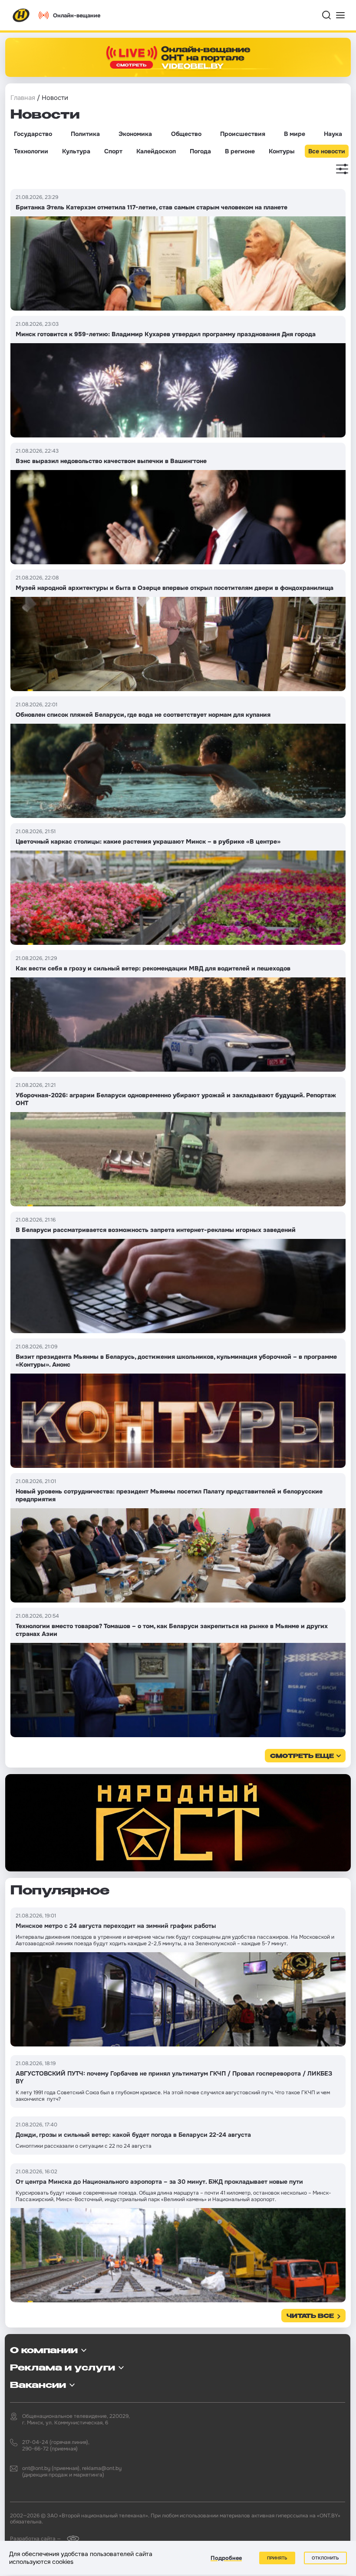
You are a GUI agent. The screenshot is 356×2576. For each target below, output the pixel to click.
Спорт (113, 151)
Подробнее (226, 2558)
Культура (76, 151)
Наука (333, 134)
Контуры (282, 151)
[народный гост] (178, 1823)
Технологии (31, 151)
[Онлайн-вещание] (178, 57)
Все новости (327, 151)
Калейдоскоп (156, 151)
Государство (33, 134)
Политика (85, 134)
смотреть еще (302, 1757)
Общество (186, 134)
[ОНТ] (21, 15)
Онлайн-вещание (77, 15)
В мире (295, 134)
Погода (200, 151)
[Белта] (71, 2538)
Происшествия (243, 134)
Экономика (135, 134)
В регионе (240, 151)
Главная (23, 98)
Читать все (310, 2316)
